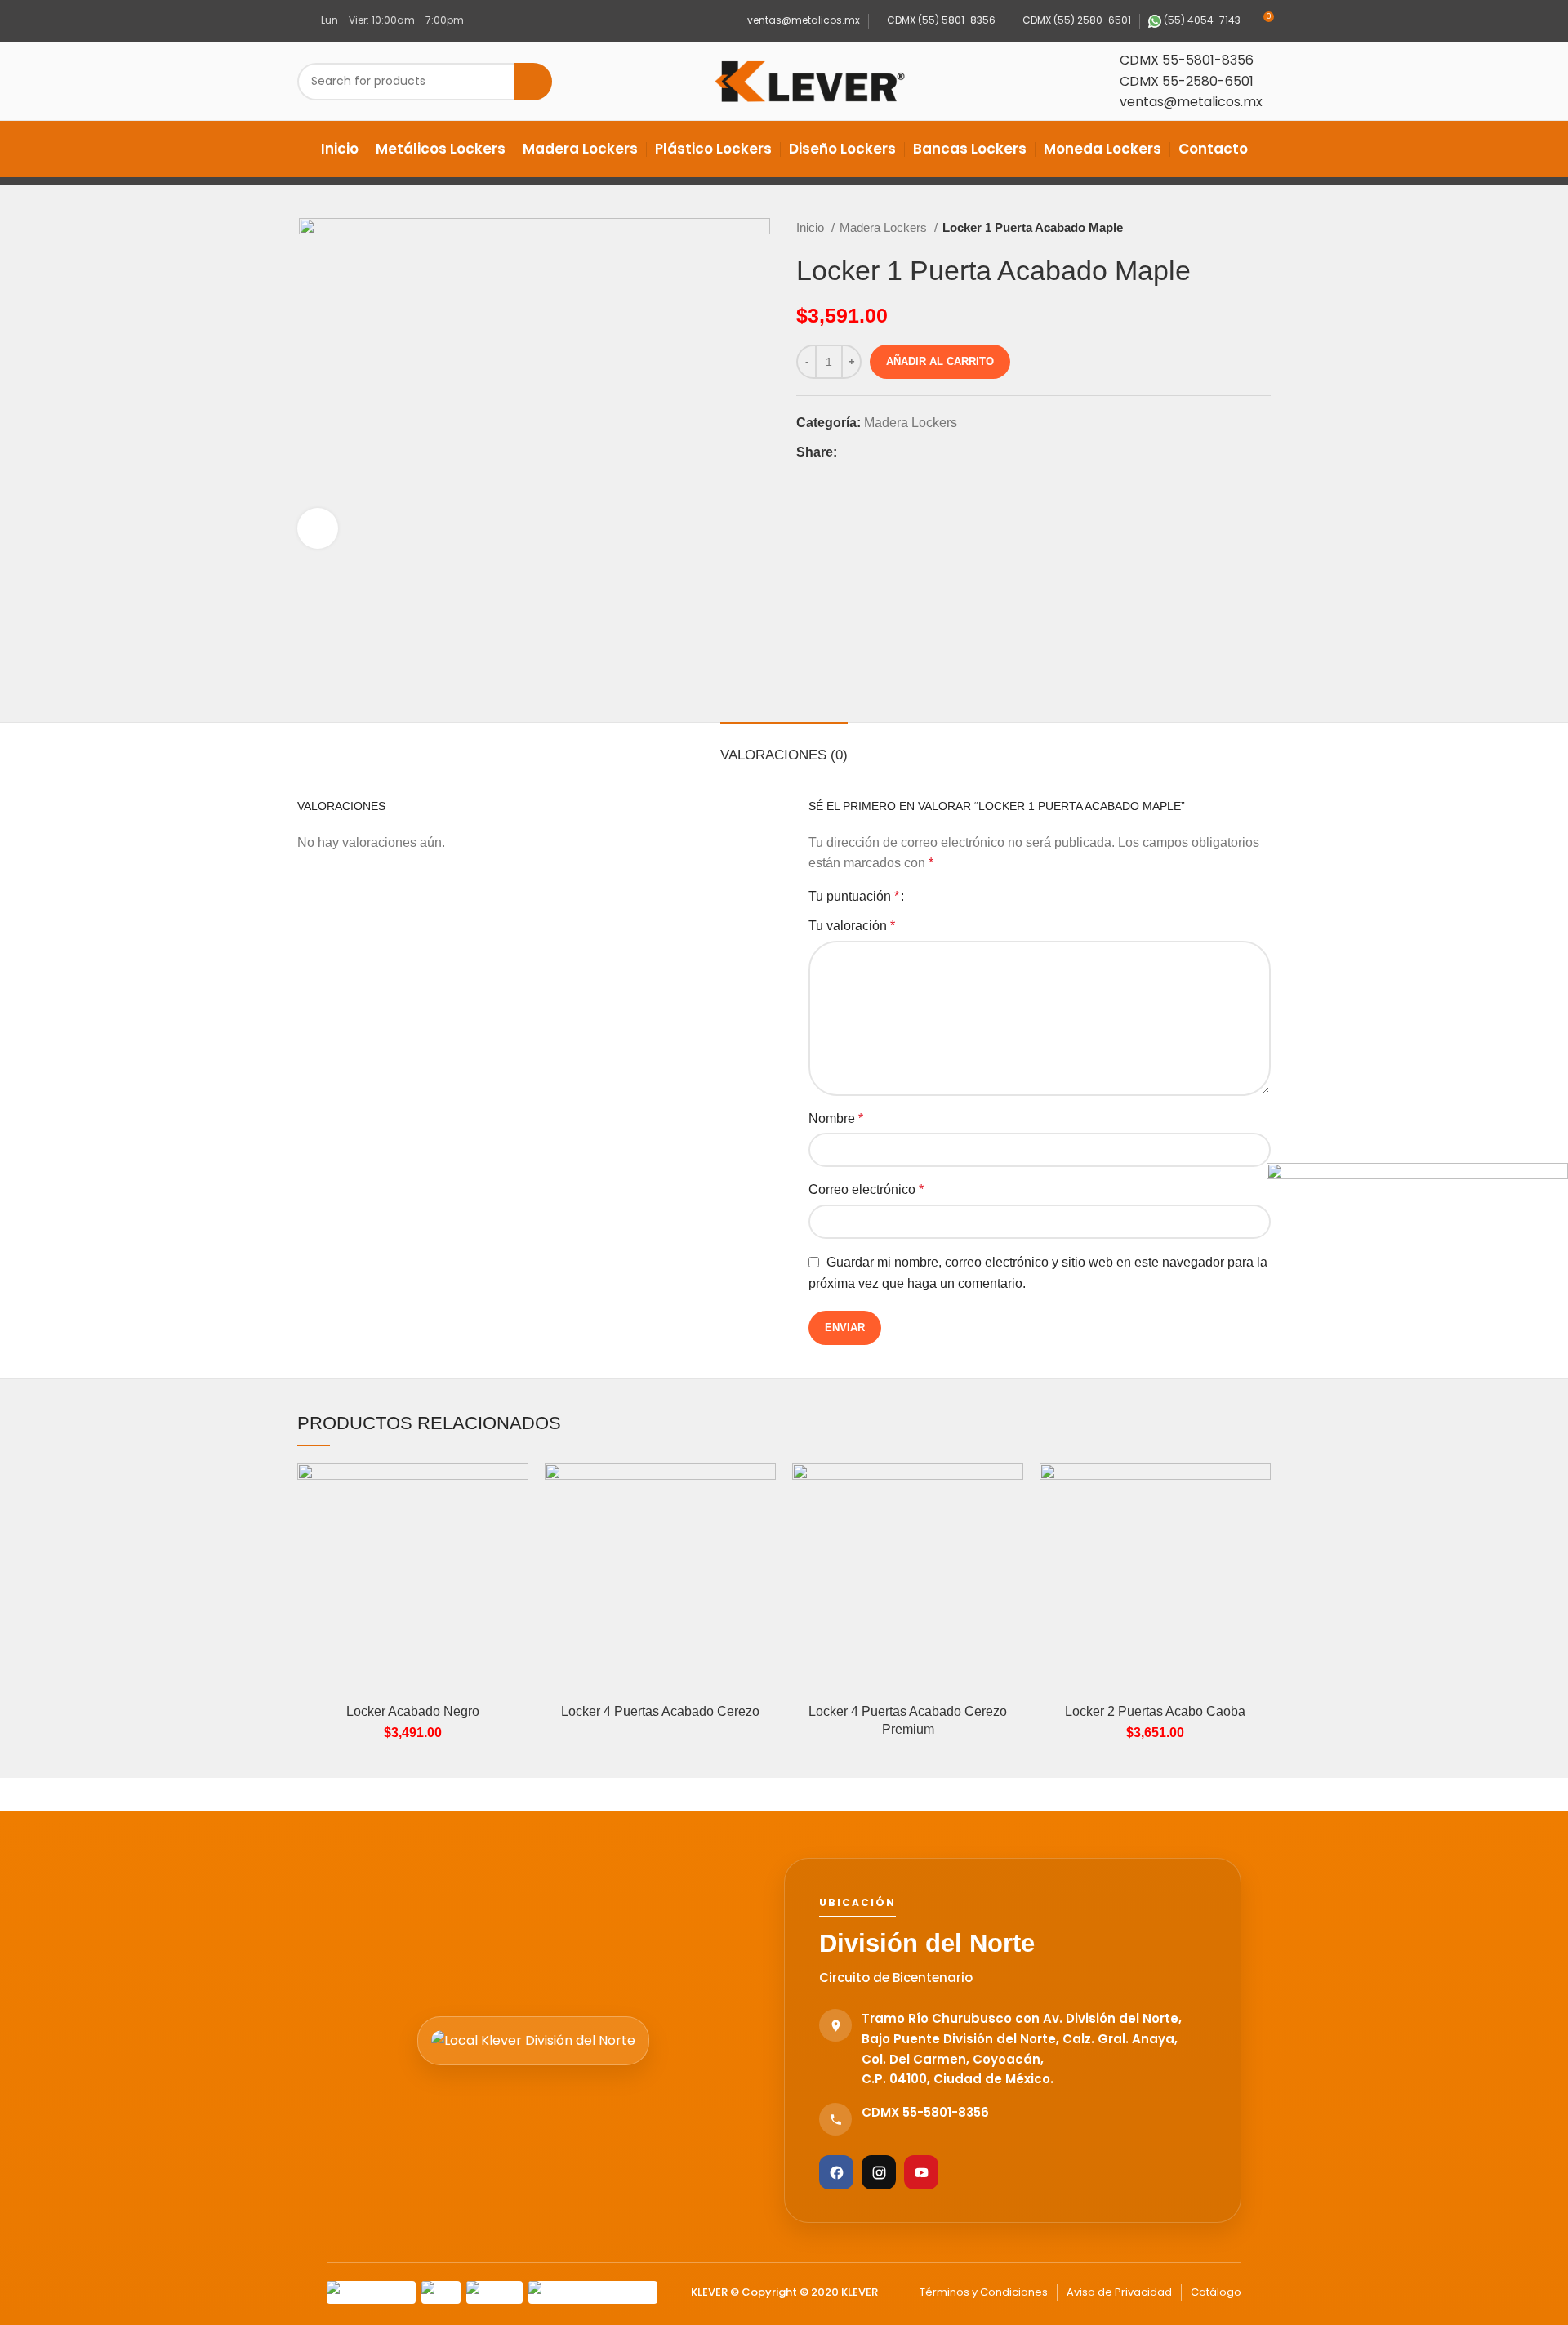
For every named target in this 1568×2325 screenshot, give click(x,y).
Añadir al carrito (940, 361)
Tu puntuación (854, 897)
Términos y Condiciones (984, 2292)
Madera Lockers (885, 227)
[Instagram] (879, 2172)
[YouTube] (921, 2172)
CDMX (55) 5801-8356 (940, 20)
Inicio (812, 227)
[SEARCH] (533, 82)
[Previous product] (1230, 228)
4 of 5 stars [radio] (965, 897)
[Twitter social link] (869, 452)
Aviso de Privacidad (1119, 2292)
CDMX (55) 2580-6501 (1076, 20)
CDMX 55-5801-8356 (1187, 60)
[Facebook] (836, 2172)
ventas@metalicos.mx (802, 20)
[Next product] (1263, 228)
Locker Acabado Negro (413, 1711)
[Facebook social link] (851, 452)
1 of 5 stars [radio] (923, 897)
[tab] (784, 747)
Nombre (836, 1118)
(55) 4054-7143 (1201, 20)
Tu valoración (852, 926)
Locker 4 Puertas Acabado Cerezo (660, 1711)
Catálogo (1216, 2292)
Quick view (516, 1490)
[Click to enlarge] (318, 528)
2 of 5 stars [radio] (937, 897)
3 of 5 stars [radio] (951, 897)
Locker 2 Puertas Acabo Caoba (1155, 1711)
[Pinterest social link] (888, 452)
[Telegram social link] (926, 452)
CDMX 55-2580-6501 (1187, 81)
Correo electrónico (866, 1189)
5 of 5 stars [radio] (979, 897)
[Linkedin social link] (907, 452)
